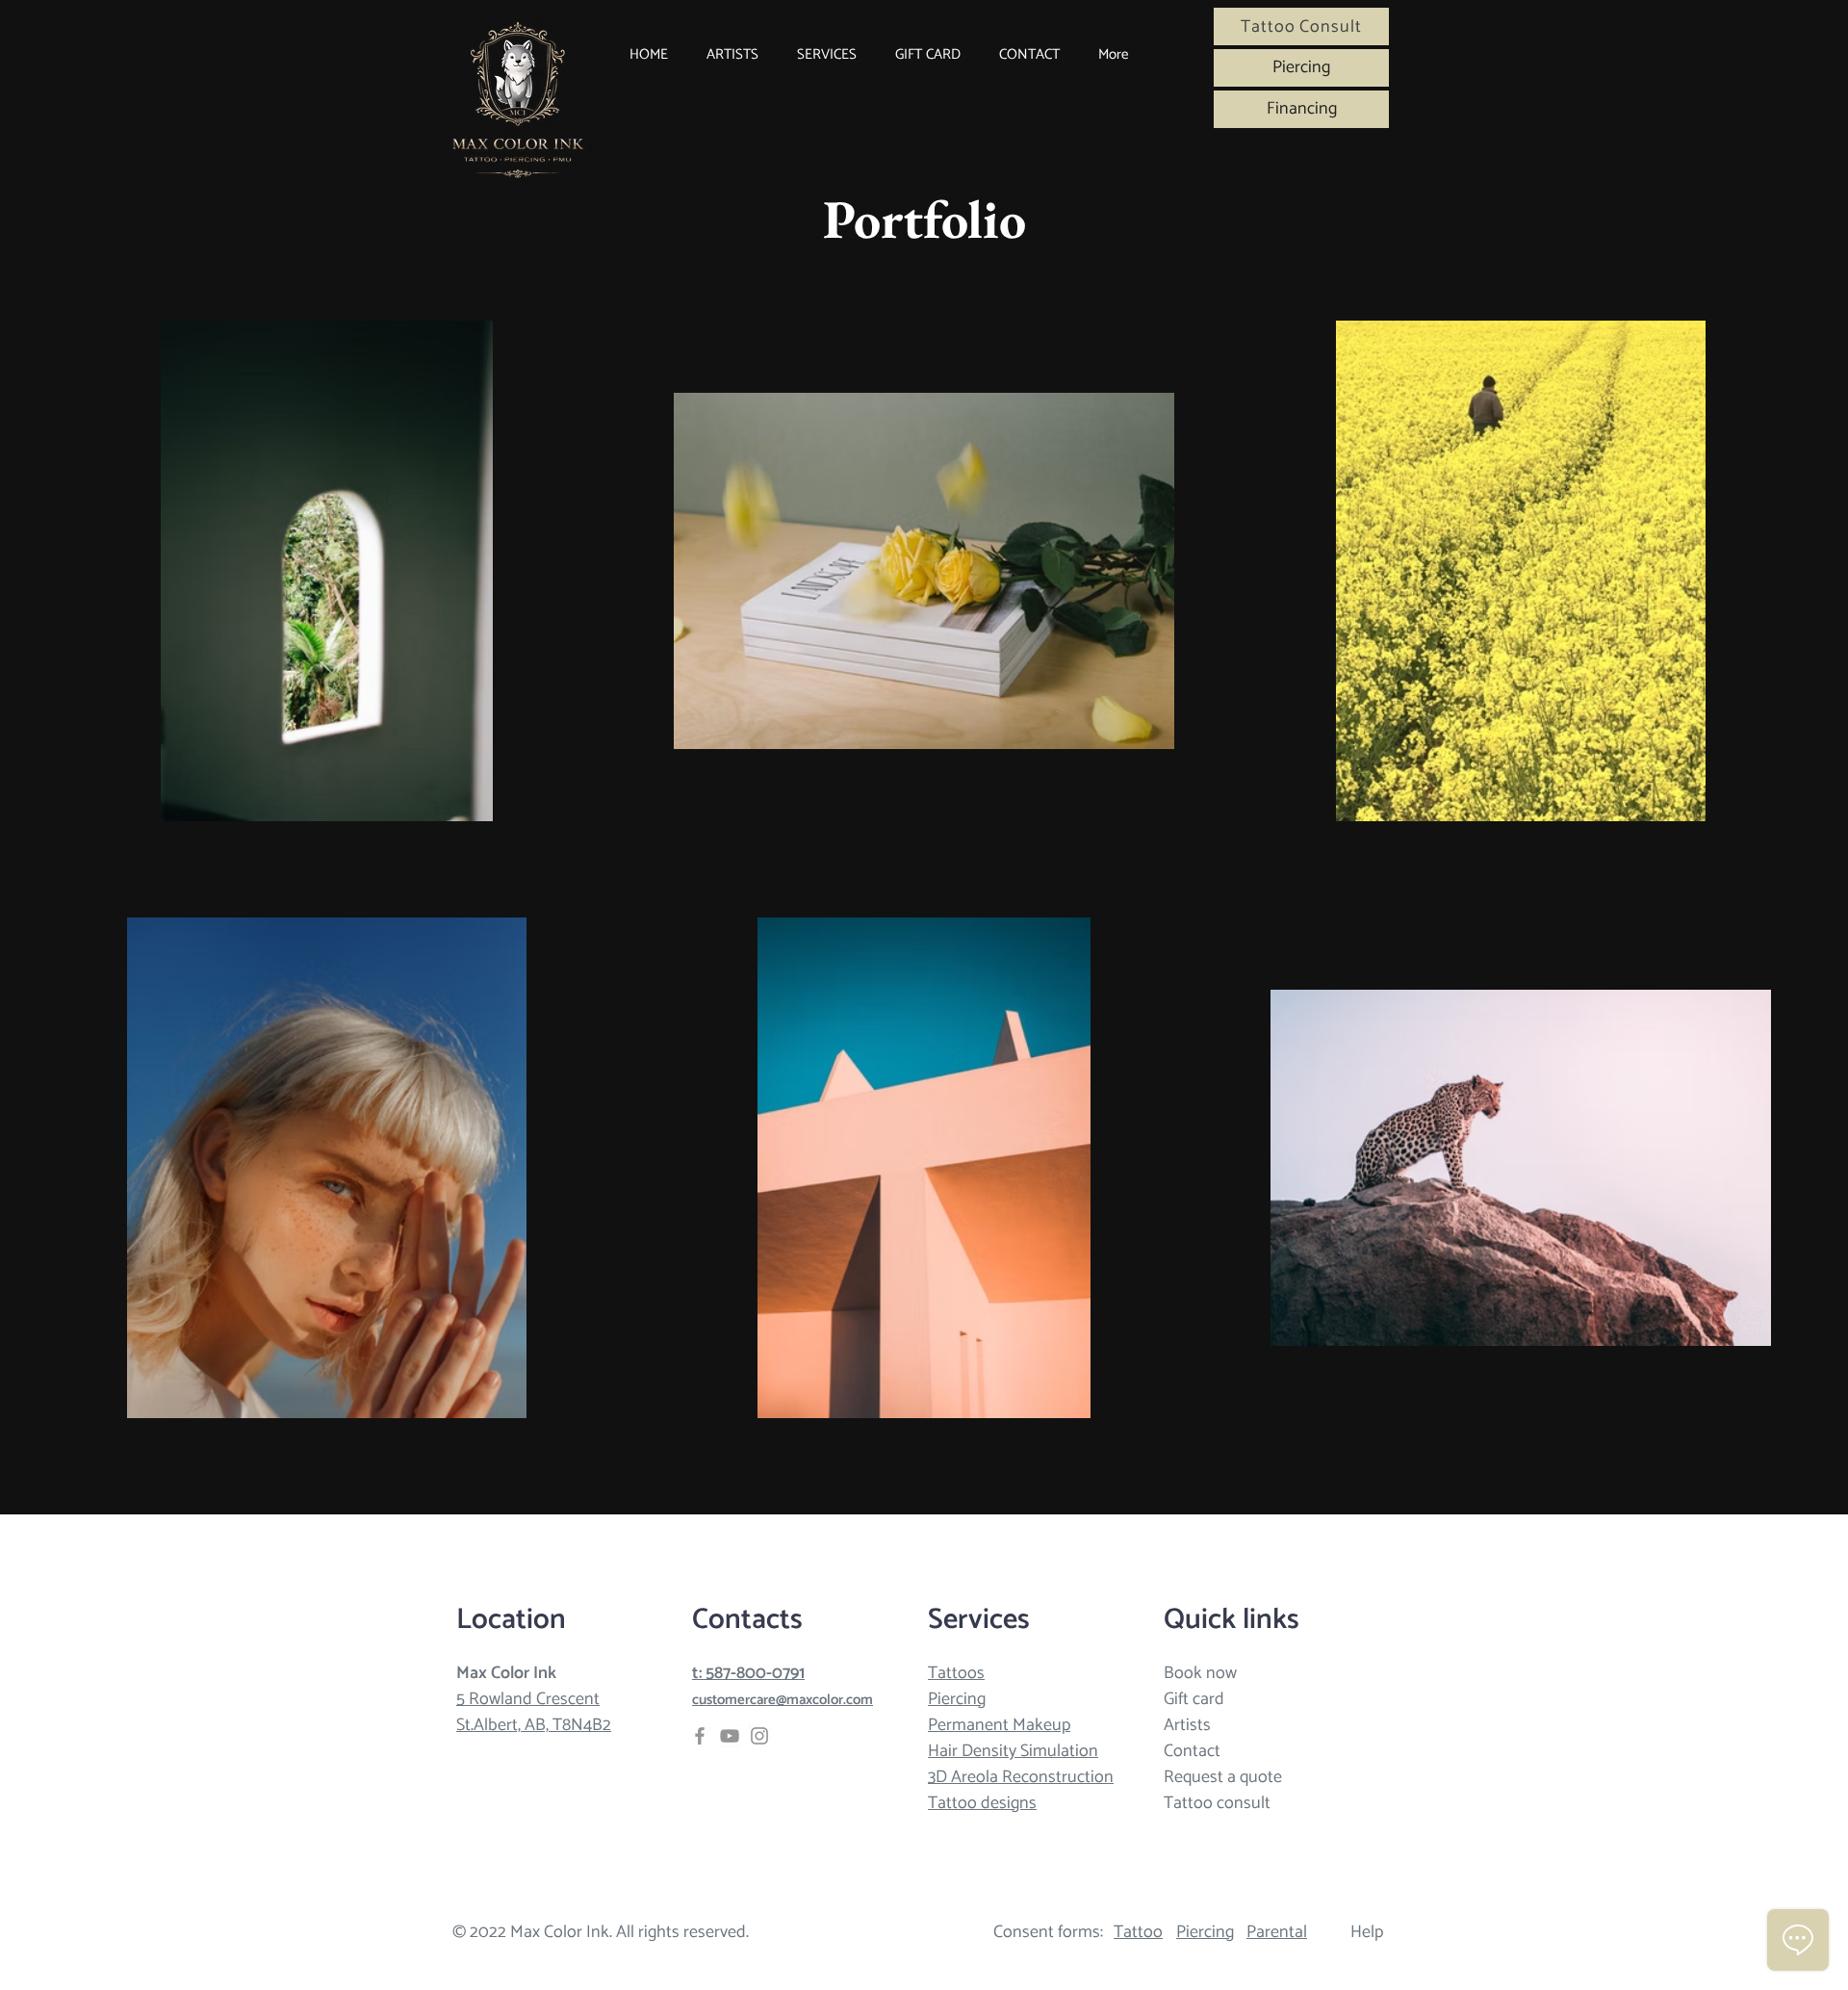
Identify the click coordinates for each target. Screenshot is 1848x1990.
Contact (1192, 1751)
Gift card (1194, 1699)
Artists (1187, 1725)
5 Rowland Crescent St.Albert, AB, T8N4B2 (534, 1712)
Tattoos (956, 1673)
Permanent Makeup (999, 1725)
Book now (1200, 1673)
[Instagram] (759, 1736)
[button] (827, 55)
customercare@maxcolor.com (783, 1700)
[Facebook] (700, 1736)
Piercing (957, 1699)
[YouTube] (730, 1736)
